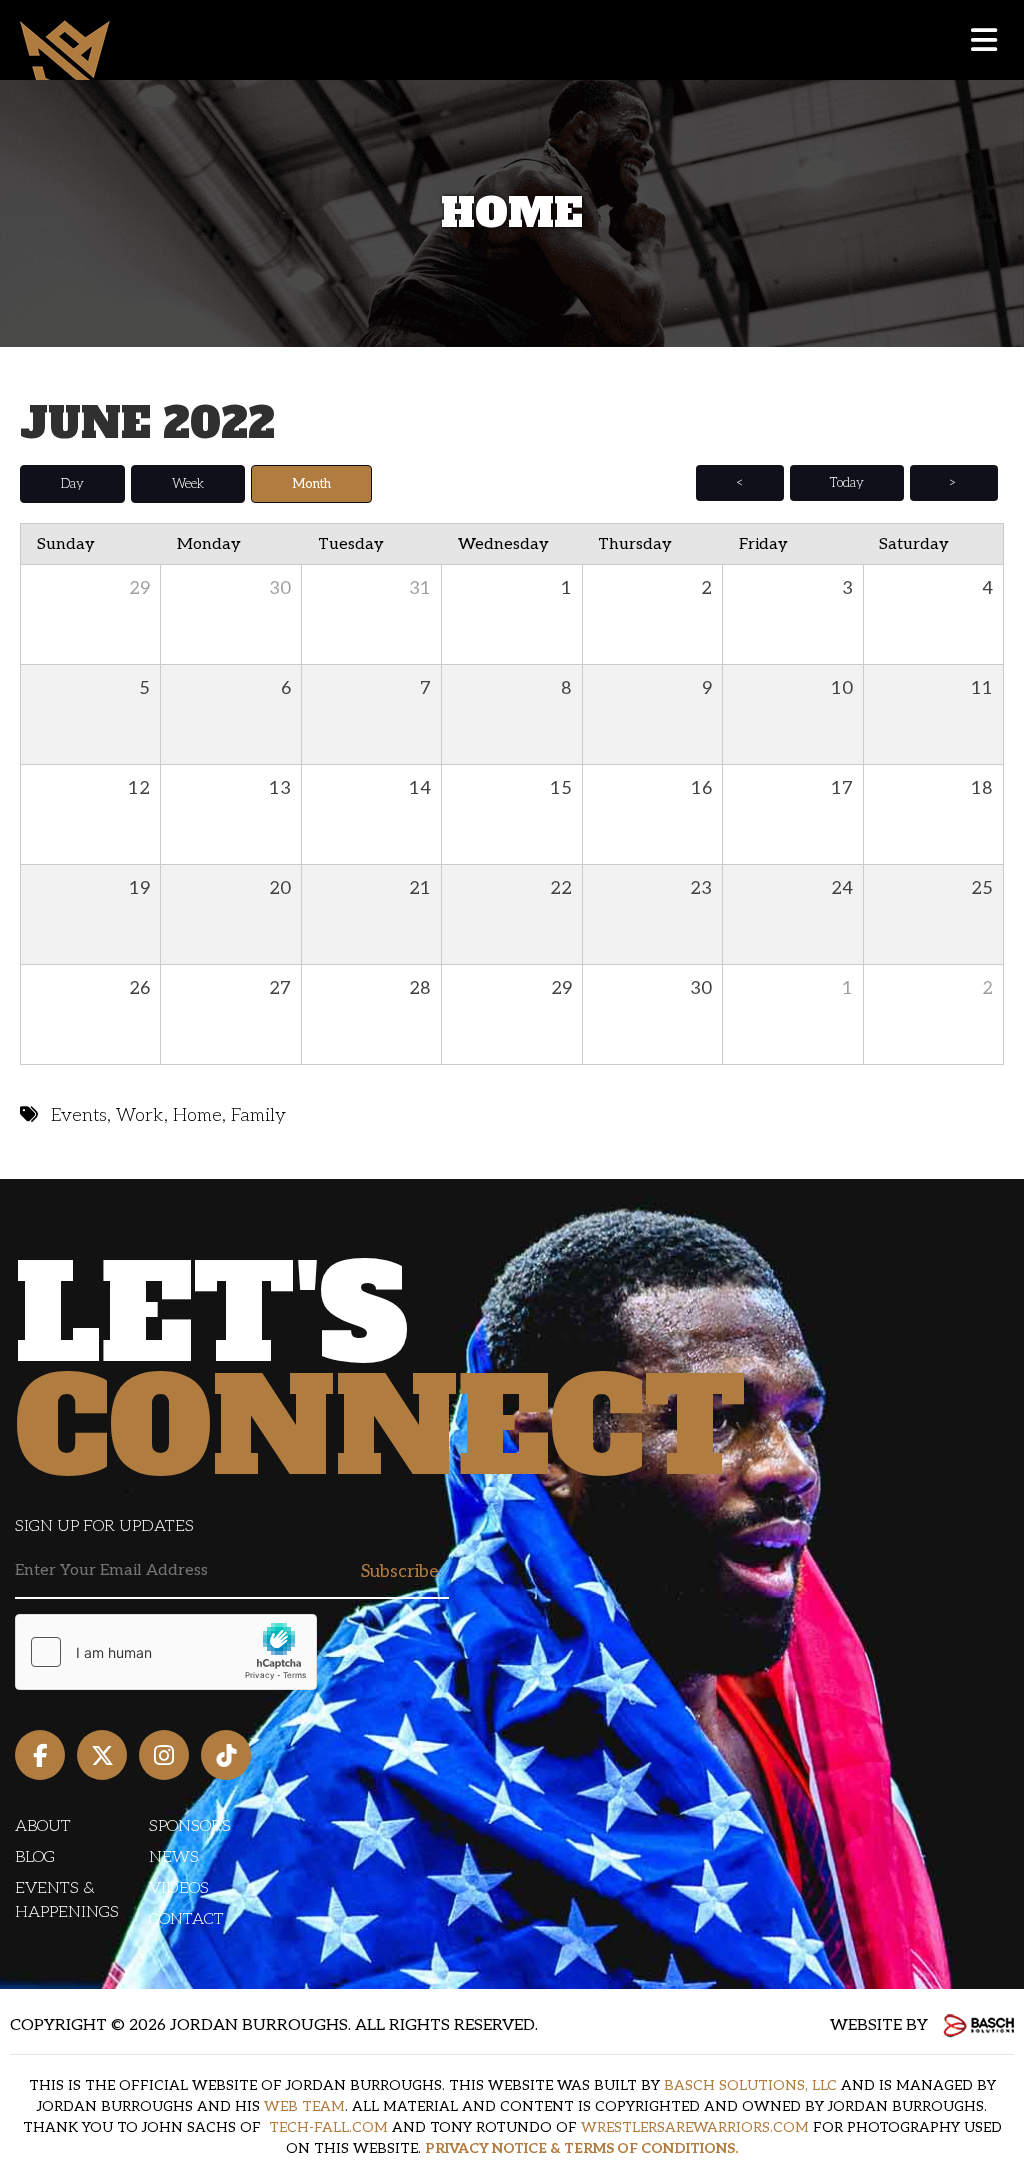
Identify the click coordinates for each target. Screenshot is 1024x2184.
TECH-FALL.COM (328, 2127)
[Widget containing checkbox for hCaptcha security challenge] (166, 1652)
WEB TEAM (304, 2106)
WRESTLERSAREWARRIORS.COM (695, 2127)
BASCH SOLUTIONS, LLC (750, 2085)
